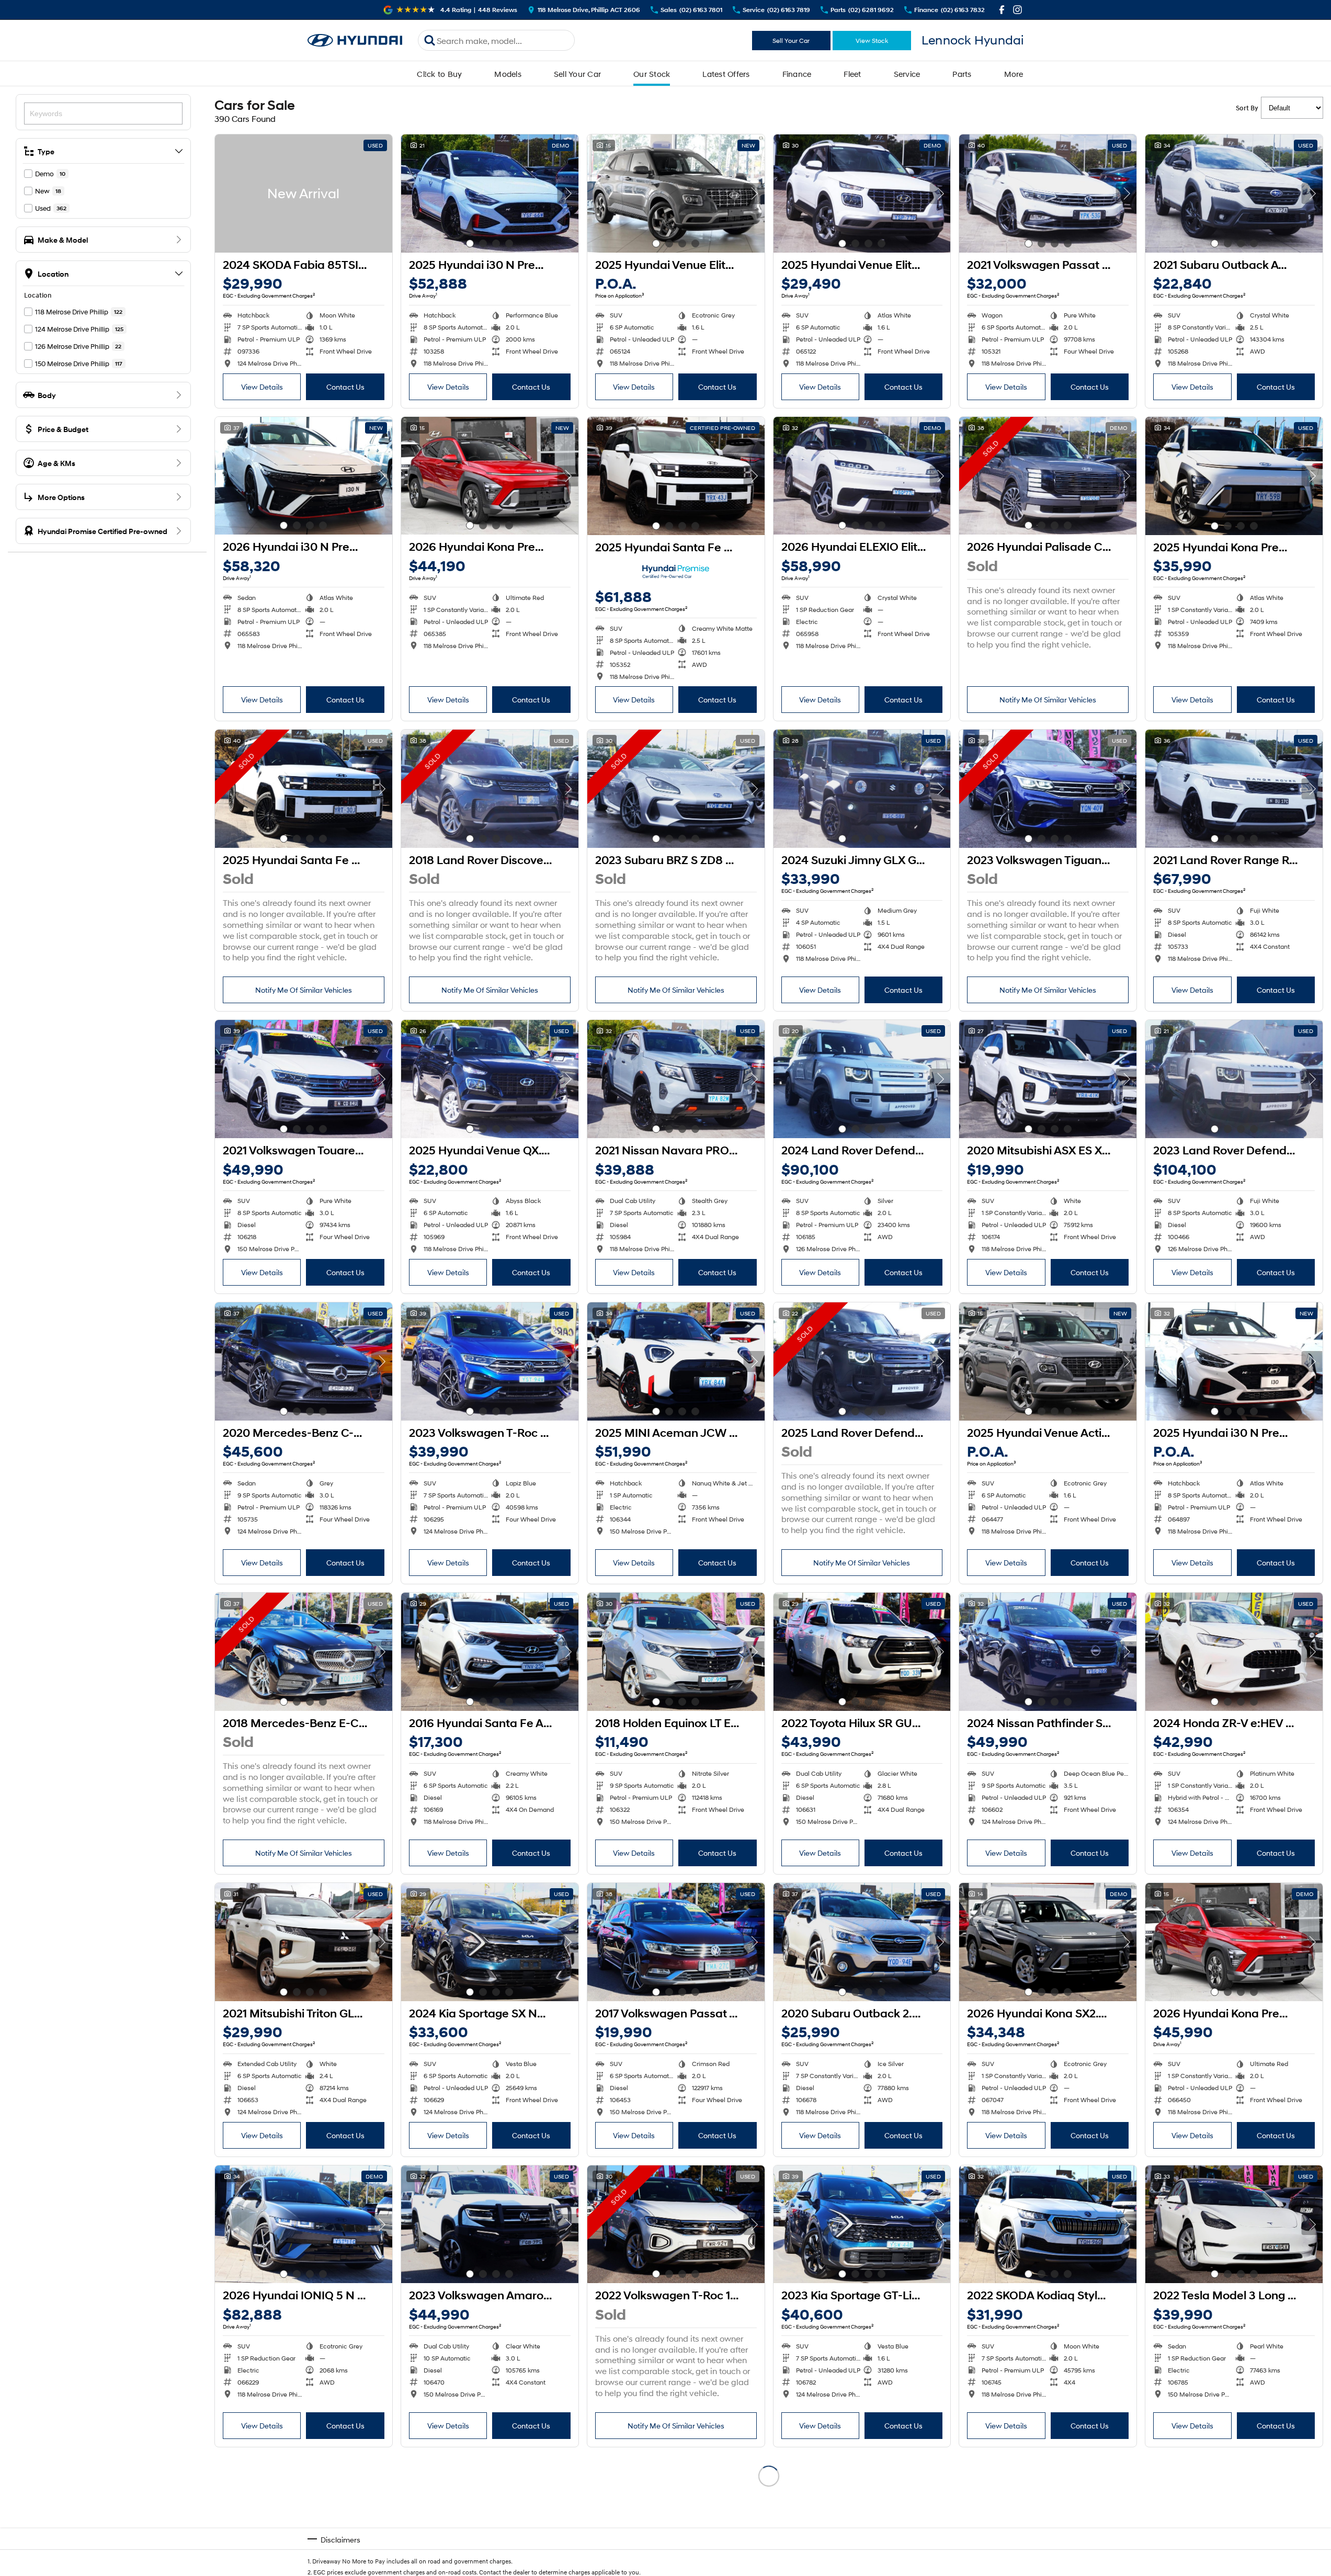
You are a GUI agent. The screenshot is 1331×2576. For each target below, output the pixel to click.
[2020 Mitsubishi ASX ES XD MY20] (1048, 1079)
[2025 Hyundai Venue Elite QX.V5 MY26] (676, 194)
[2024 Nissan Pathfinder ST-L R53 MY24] (1048, 1652)
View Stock (872, 41)
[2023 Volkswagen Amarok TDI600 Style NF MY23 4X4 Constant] (490, 2225)
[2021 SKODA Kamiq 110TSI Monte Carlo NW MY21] (490, 2515)
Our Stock (652, 74)
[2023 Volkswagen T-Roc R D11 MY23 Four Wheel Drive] (490, 1361)
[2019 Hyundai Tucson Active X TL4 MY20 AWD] (862, 2515)
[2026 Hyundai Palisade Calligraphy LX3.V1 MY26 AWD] (1048, 476)
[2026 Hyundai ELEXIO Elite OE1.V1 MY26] (862, 476)
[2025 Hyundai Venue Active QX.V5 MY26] (1048, 1361)
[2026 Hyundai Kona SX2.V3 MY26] (1048, 1942)
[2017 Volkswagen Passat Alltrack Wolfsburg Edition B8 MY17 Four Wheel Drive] (676, 1942)
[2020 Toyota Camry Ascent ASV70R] (1234, 2515)
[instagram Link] (1017, 10)
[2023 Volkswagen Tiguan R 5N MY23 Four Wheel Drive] (1048, 2515)
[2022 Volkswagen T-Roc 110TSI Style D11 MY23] (676, 2225)
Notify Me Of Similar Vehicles (1048, 700)
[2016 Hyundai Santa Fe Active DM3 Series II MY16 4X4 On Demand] (490, 1652)
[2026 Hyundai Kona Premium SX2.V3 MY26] (490, 476)
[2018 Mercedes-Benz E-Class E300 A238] (304, 1652)
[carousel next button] (568, 194)
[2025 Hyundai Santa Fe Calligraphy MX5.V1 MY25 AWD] (676, 476)
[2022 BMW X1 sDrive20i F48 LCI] (676, 2515)
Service (907, 74)
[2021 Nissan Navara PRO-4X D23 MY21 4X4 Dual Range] (676, 1079)
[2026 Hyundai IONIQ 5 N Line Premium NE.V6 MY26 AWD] (304, 2225)
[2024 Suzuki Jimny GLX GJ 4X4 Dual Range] (862, 789)
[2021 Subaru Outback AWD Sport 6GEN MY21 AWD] (1234, 194)
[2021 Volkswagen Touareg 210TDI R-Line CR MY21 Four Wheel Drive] (304, 1079)
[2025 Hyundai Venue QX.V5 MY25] (490, 1079)
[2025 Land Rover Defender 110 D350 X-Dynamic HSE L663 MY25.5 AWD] (862, 1361)
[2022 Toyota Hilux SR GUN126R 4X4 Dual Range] (862, 1652)
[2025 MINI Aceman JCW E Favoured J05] (676, 1361)
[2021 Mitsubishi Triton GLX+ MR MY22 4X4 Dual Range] (304, 1942)
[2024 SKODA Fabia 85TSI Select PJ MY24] (304, 194)
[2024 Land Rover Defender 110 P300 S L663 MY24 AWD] (862, 1079)
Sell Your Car (791, 41)
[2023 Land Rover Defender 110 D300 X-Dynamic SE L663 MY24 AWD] (1234, 1079)
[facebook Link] (1002, 10)
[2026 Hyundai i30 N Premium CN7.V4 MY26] (304, 476)
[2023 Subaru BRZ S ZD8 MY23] (676, 789)
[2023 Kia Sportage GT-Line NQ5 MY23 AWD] (862, 2225)
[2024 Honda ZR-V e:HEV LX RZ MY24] (1234, 1652)
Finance (797, 74)
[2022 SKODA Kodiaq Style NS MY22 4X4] (1048, 2225)
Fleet (852, 74)
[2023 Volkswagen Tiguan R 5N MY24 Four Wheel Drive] (1048, 789)
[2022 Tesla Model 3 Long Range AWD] (1234, 2225)
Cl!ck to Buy (439, 74)
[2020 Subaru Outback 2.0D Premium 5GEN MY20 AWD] (862, 1942)
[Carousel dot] (470, 243)
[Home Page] (355, 41)
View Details (262, 387)
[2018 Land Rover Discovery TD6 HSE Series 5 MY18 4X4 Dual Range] (490, 789)
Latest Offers (726, 74)
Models (508, 74)
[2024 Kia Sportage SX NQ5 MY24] (490, 1942)
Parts (962, 74)
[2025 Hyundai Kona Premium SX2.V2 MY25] (1234, 476)
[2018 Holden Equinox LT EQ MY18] (676, 1652)
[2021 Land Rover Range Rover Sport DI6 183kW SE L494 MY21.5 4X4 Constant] (1234, 789)
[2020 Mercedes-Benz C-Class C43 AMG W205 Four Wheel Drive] (304, 1361)
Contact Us (345, 387)
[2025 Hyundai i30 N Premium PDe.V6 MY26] (490, 194)
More (1014, 74)
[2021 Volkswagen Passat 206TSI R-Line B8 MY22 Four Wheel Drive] (1048, 194)
